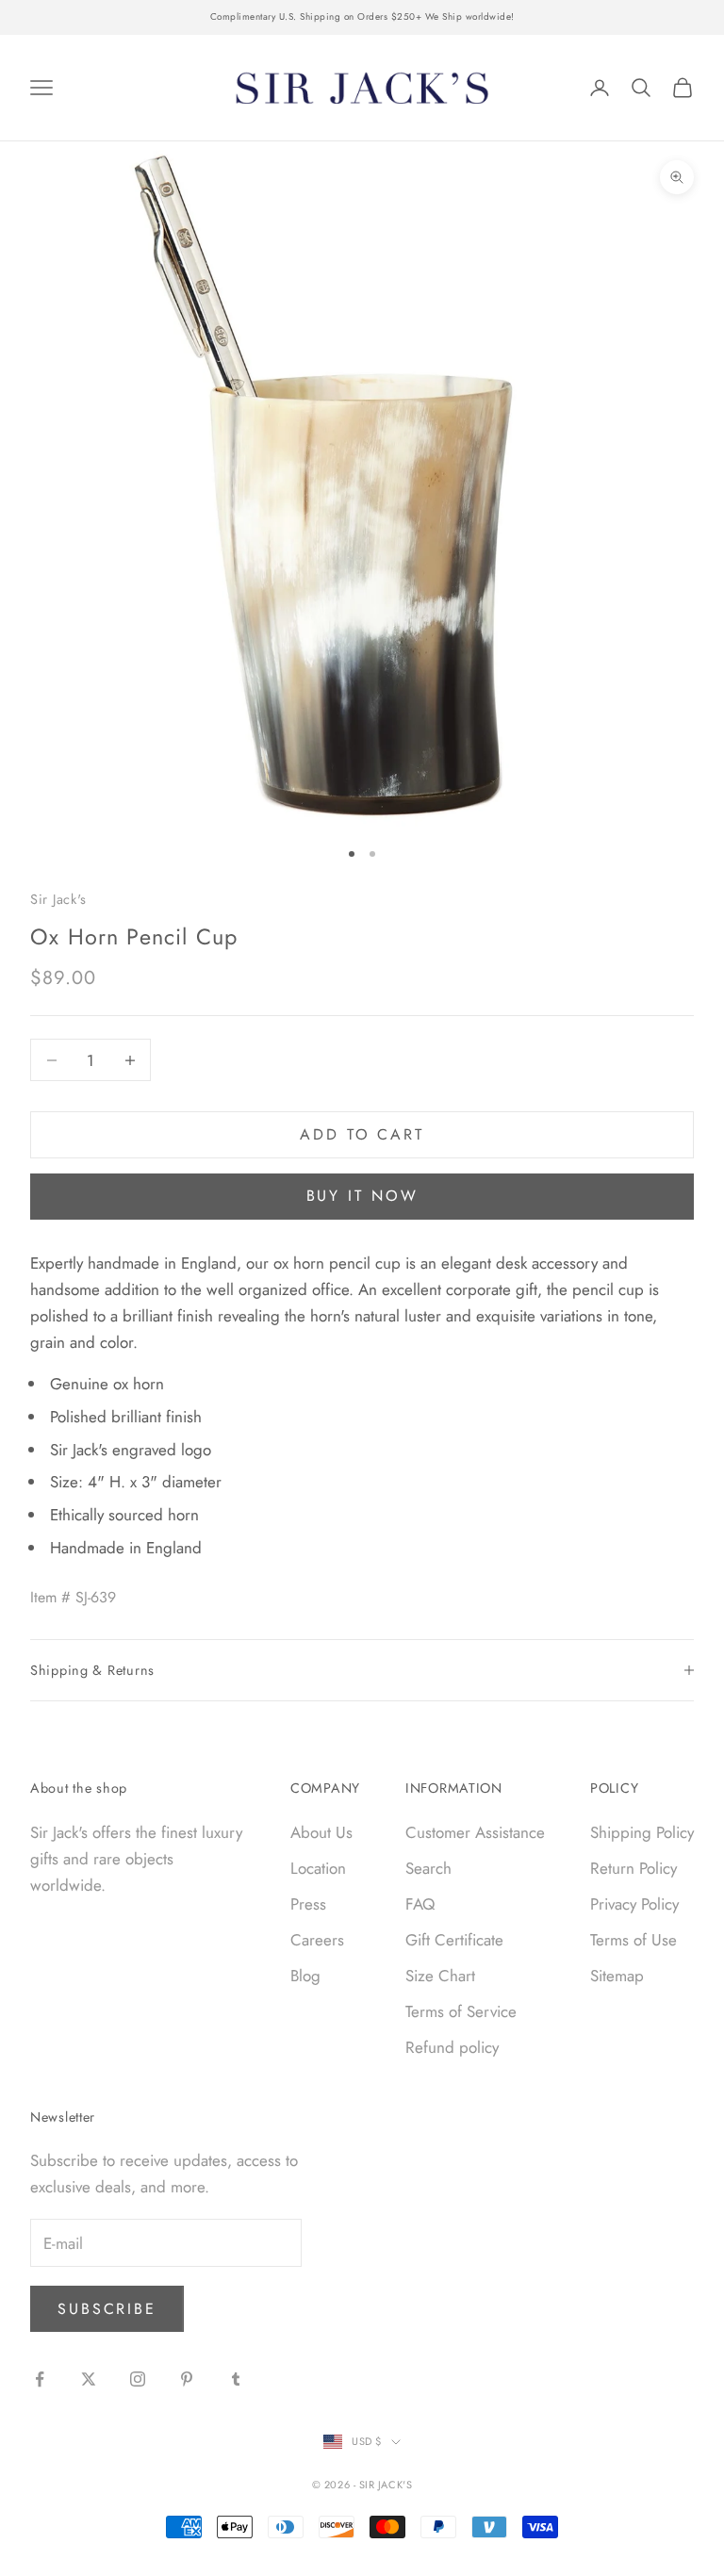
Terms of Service (461, 2011)
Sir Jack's (58, 899)
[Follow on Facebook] (40, 2379)
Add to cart (362, 1134)
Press (308, 1904)
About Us (321, 1832)
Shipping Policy (642, 1832)
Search (428, 1868)
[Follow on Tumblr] (236, 2379)
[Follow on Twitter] (89, 2379)
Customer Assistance (475, 1832)
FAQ (420, 1904)
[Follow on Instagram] (138, 2379)
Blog (305, 1976)
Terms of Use (633, 1940)
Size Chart (440, 1976)
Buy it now (362, 1196)
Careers (317, 1940)
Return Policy (633, 1868)
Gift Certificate (454, 1940)
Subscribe (107, 2309)
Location (318, 1868)
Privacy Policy (634, 1904)
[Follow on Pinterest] (187, 2379)
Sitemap (617, 1976)
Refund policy (452, 2047)
